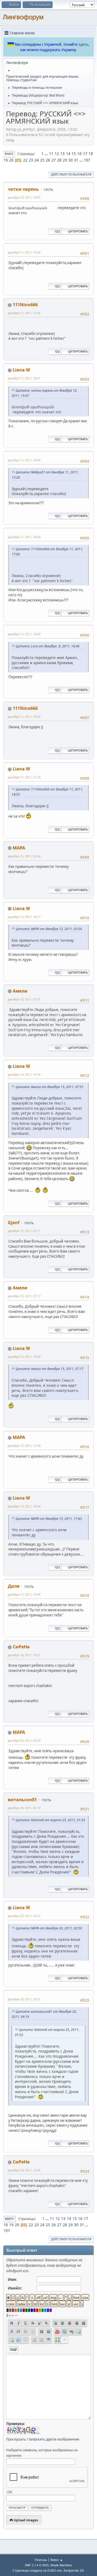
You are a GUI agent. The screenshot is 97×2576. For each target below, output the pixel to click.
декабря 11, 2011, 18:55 (24, 717)
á (7, 2315)
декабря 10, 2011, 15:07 (24, 197)
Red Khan (56, 95)
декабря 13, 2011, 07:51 (24, 999)
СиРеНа (21, 1647)
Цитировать (78, 231)
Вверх (9, 2219)
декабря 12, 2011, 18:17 (24, 917)
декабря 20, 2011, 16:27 (24, 1916)
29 (65, 160)
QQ (57, 231)
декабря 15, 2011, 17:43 (24, 1446)
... (47, 154)
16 (79, 154)
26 (48, 160)
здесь (83, 44)
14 (68, 154)
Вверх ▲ (57, 2560)
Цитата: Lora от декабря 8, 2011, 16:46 (48, 646)
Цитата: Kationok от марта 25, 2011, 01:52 (50, 1820)
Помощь (41, 2560)
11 (51, 154)
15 (74, 154)
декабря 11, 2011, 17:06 (24, 313)
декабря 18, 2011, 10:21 (24, 1655)
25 (42, 160)
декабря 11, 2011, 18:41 (24, 378)
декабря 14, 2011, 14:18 (24, 1074)
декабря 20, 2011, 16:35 (24, 2170)
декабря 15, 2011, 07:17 (24, 1296)
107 (87, 160)
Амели (20, 991)
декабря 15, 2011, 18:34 (24, 1506)
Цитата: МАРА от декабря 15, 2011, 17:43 (49, 1519)
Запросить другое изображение (54, 2439)
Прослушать (16, 2439)
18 (91, 154)
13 (63, 154)
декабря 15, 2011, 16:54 (24, 1357)
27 (54, 160)
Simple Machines (61, 2565)
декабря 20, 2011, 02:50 (24, 1740)
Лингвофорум (23, 17)
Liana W (21, 370)
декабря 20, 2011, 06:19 (24, 1808)
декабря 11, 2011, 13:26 (24, 252)
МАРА (19, 848)
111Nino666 (25, 305)
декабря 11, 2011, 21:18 (24, 777)
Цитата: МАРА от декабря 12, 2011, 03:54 (49, 929)
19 (6, 160)
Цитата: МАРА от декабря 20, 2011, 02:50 (49, 1928)
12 (57, 154)
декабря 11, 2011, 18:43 (24, 537)
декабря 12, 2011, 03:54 (24, 856)
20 (11, 160)
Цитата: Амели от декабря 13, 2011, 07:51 (50, 1087)
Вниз (9, 154)
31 (76, 160)
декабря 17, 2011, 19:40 (24, 1594)
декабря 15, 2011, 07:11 (24, 1231)
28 (59, 160)
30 (71, 160)
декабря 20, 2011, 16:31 (24, 1999)
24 (37, 160)
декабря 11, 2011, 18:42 (24, 460)
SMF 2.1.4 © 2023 (37, 2565)
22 (25, 160)
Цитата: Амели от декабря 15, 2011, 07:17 (50, 1369)
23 (31, 160)
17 (85, 154)
